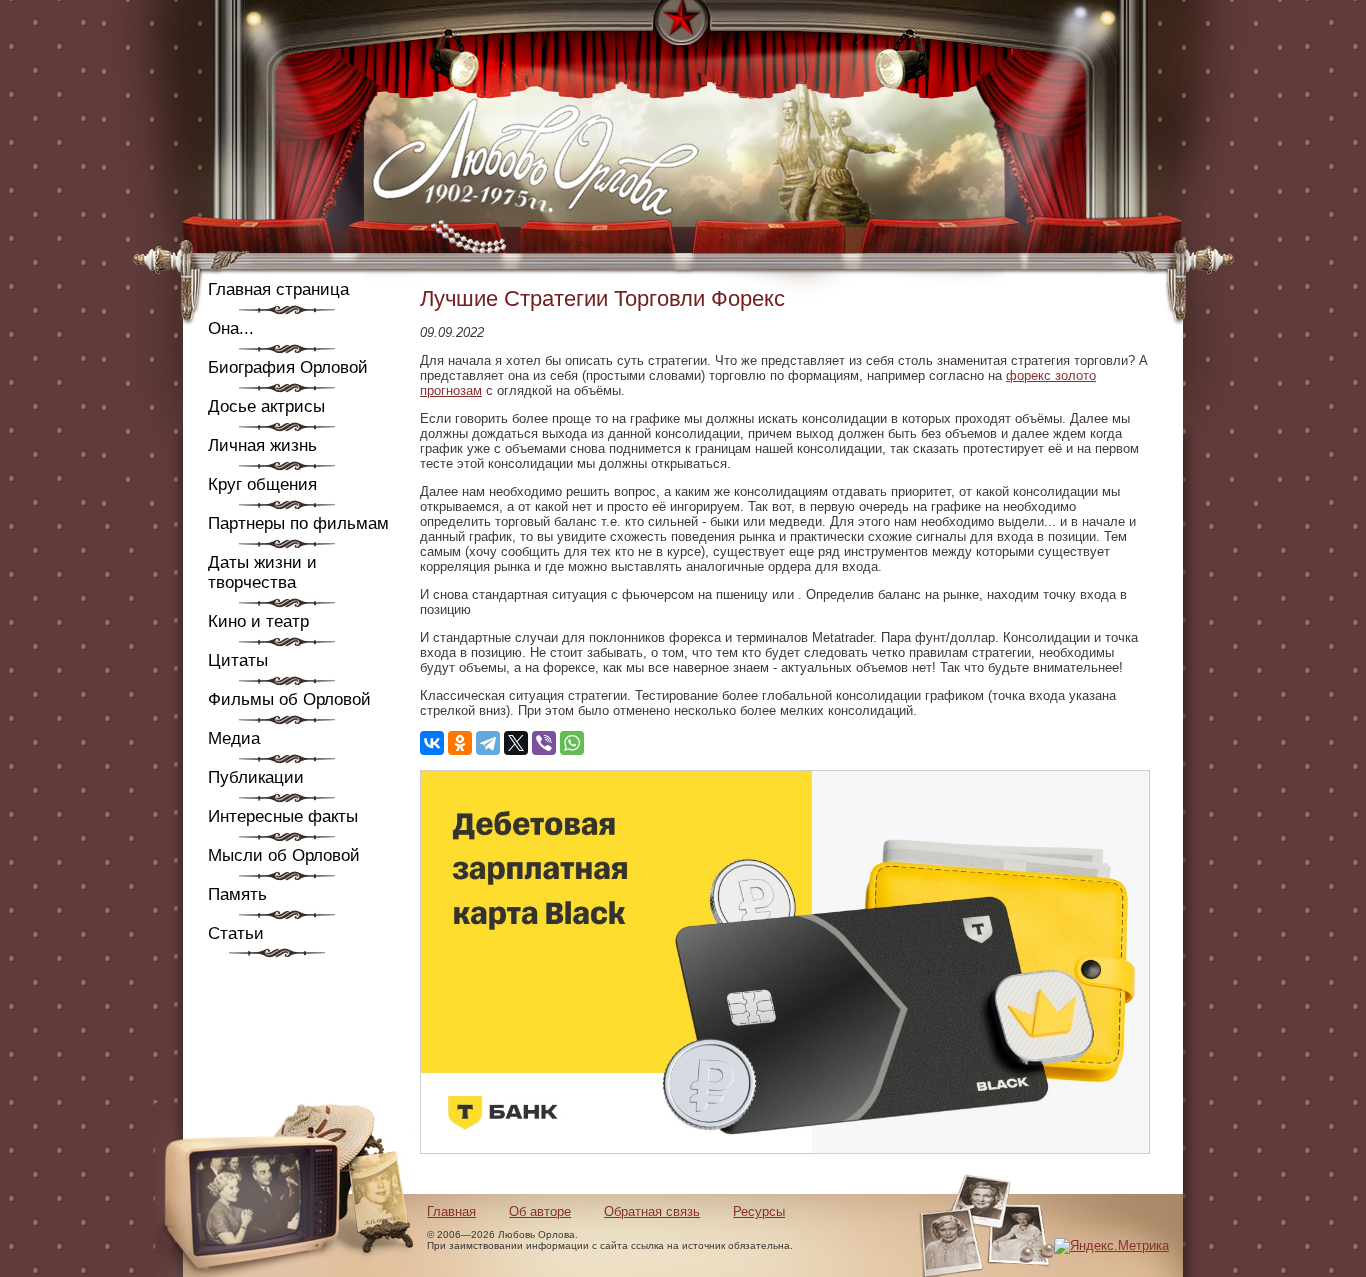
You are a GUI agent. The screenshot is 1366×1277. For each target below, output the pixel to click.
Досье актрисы (266, 406)
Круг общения (262, 484)
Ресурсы (759, 1211)
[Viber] (544, 743)
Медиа (234, 738)
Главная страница (278, 289)
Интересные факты (283, 816)
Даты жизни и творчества (262, 572)
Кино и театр (258, 621)
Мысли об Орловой (284, 855)
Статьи (236, 933)
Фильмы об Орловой (289, 699)
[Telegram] (488, 743)
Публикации (256, 777)
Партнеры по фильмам (298, 523)
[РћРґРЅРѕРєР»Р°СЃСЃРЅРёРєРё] (460, 743)
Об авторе (540, 1211)
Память (237, 894)
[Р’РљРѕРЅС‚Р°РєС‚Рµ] (432, 743)
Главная (451, 1211)
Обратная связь (652, 1211)
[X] (516, 743)
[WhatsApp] (572, 743)
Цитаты (238, 660)
